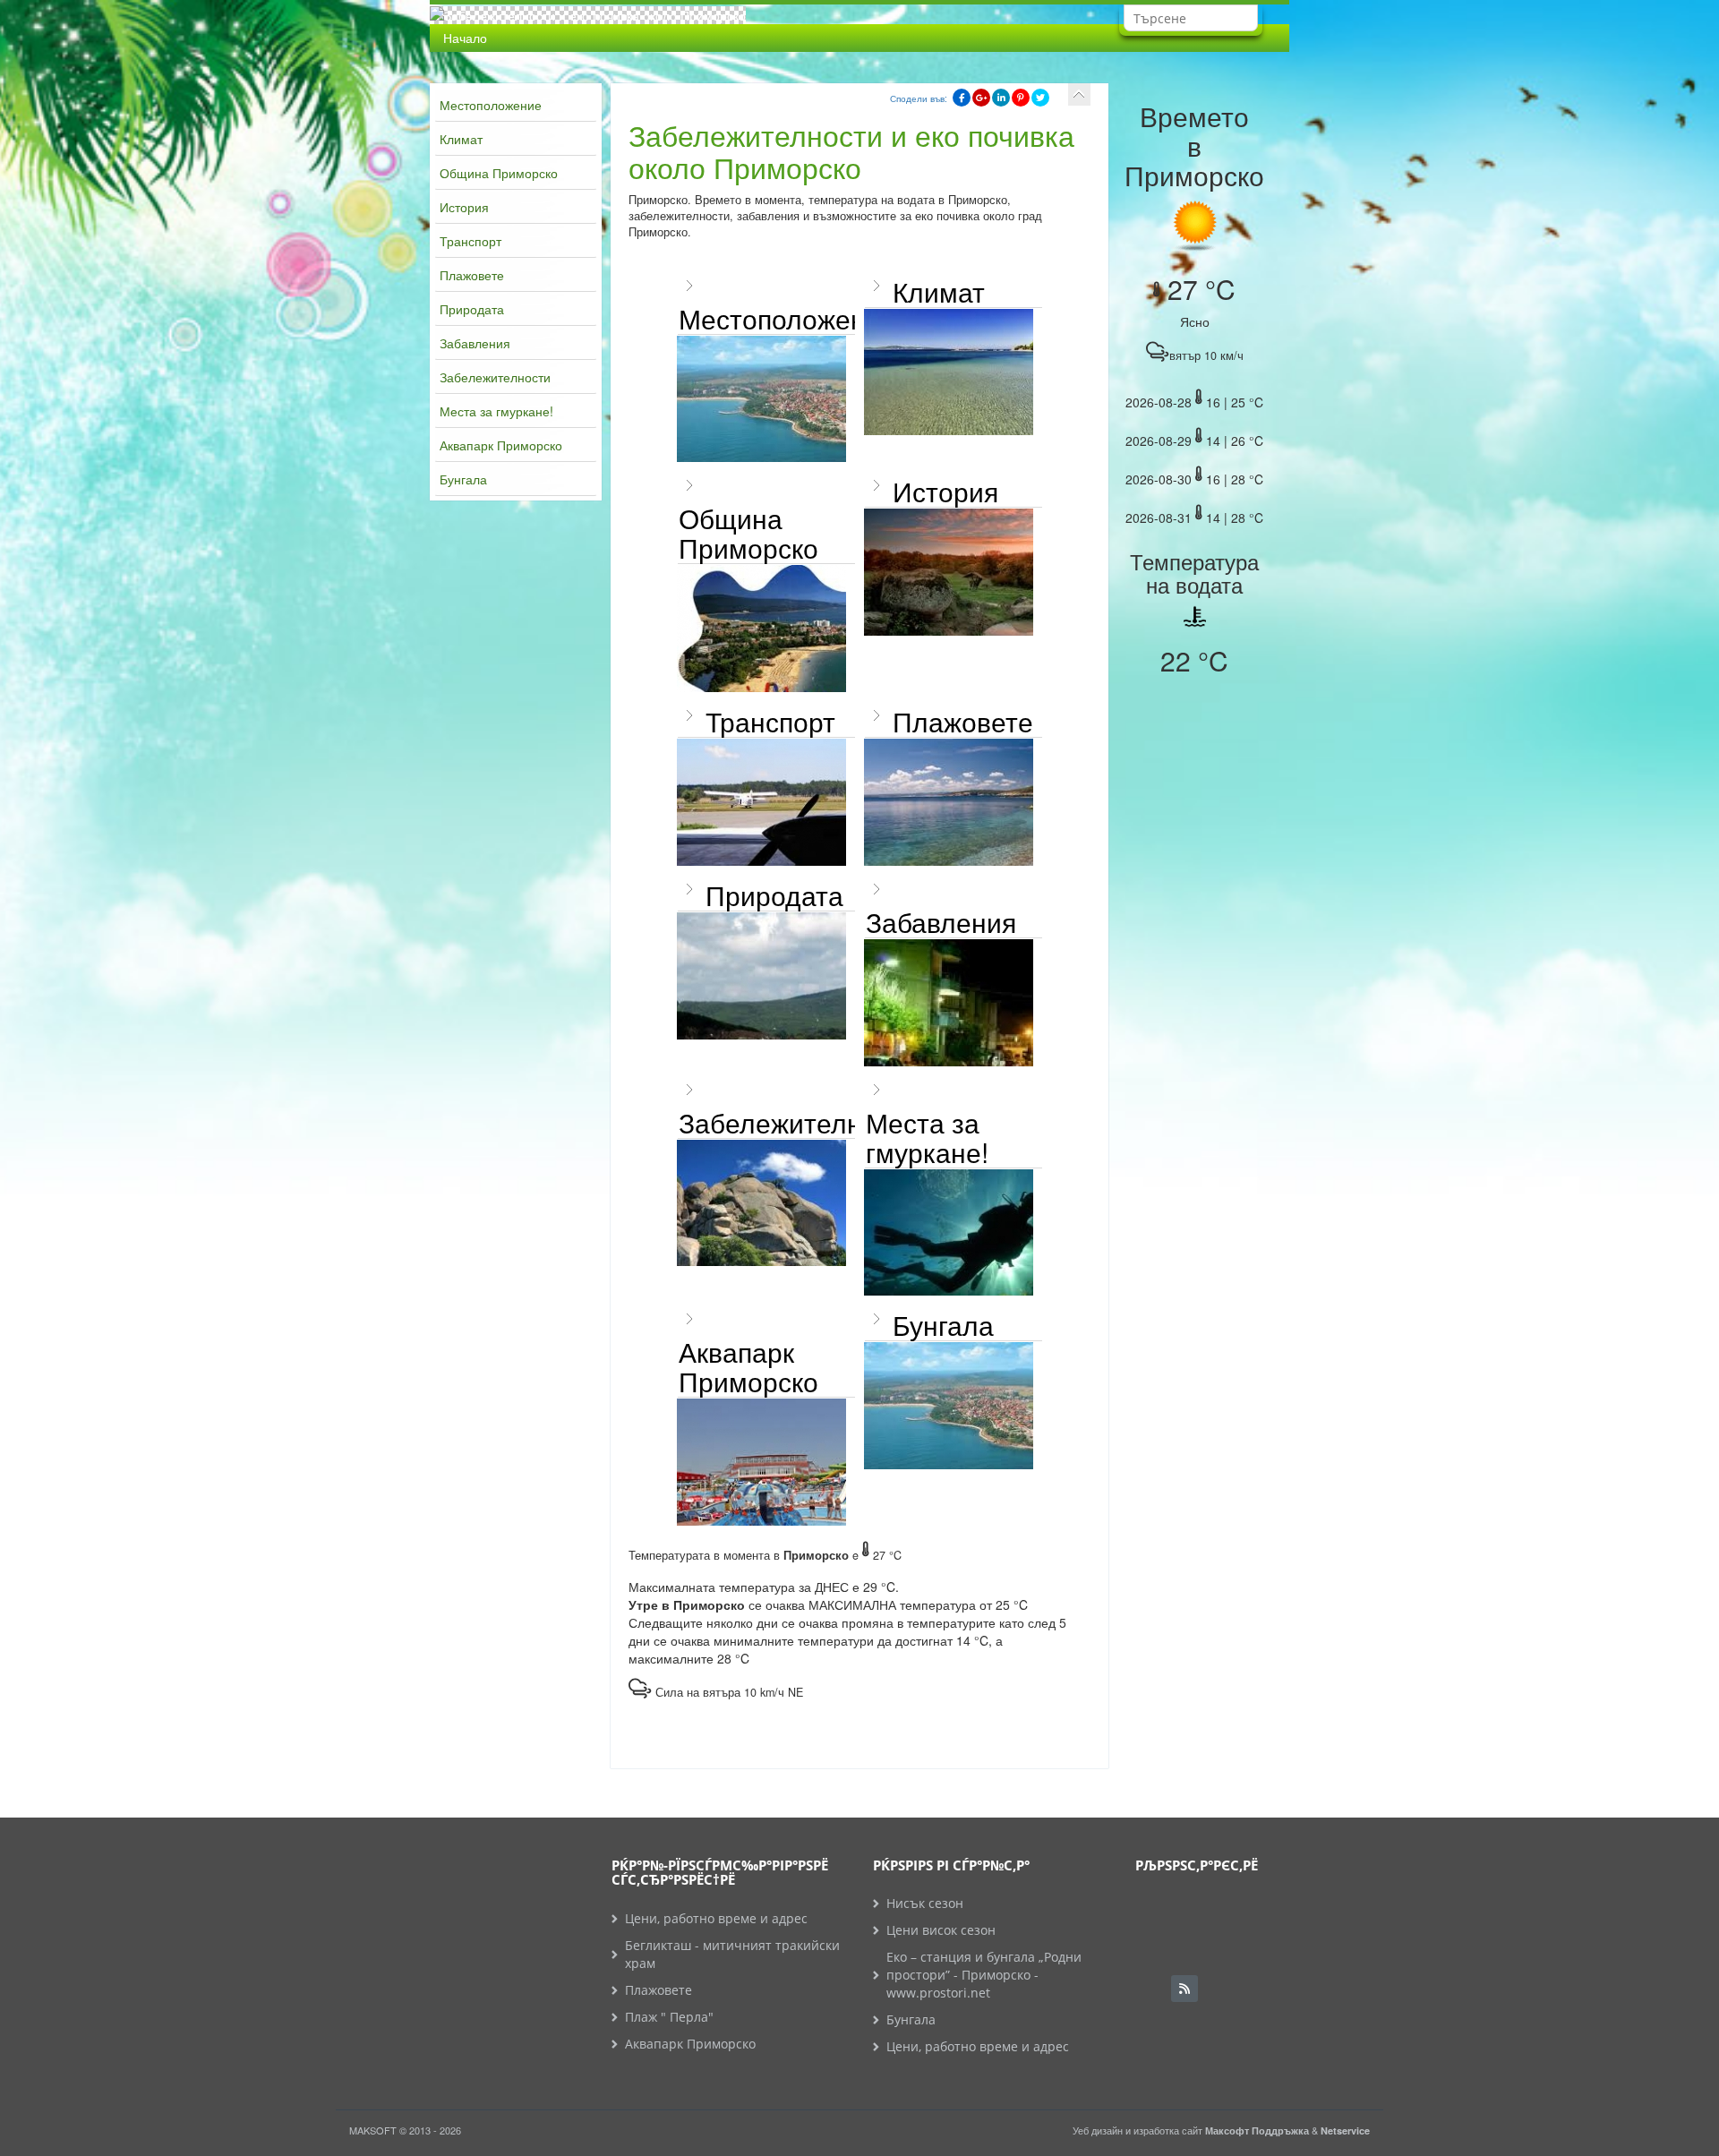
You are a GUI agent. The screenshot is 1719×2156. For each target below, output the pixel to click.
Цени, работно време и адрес (716, 1918)
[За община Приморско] (761, 629)
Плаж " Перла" (669, 2017)
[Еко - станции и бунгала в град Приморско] (949, 1406)
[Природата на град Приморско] (761, 976)
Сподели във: (919, 98)
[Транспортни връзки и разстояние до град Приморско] (761, 802)
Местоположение (491, 105)
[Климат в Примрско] (949, 372)
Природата (472, 309)
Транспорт (470, 241)
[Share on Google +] (981, 98)
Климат (461, 139)
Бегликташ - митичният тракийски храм (732, 1954)
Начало (465, 38)
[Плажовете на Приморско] (949, 802)
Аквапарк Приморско (501, 445)
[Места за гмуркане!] (949, 1233)
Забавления (475, 343)
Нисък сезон (925, 1903)
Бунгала (463, 479)
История (464, 207)
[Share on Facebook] (962, 98)
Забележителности (495, 377)
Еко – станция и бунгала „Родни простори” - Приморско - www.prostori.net (984, 1975)
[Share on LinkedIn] (1001, 98)
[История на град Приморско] (949, 572)
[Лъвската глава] (761, 1203)
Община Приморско (499, 173)
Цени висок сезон (941, 1930)
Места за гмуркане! (496, 411)
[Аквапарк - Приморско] (761, 1462)
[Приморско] (761, 399)
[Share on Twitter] (1040, 98)
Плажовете (472, 275)
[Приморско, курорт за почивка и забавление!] (949, 1003)
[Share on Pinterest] (1021, 98)
